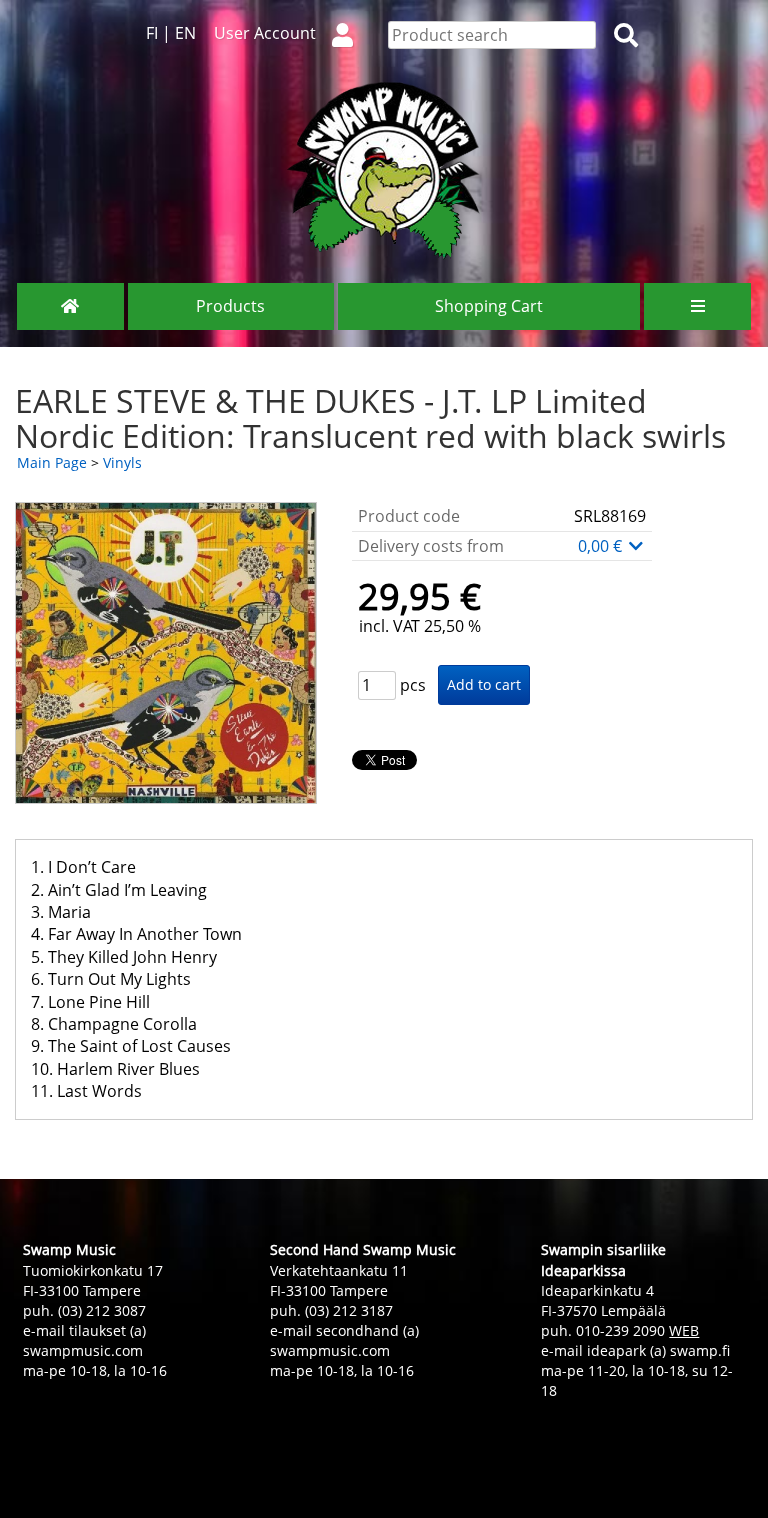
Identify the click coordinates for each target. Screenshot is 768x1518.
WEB (684, 1330)
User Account (265, 33)
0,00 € (602, 546)
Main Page (52, 462)
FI (152, 33)
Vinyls (122, 462)
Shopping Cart (489, 306)
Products (230, 306)
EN (185, 33)
